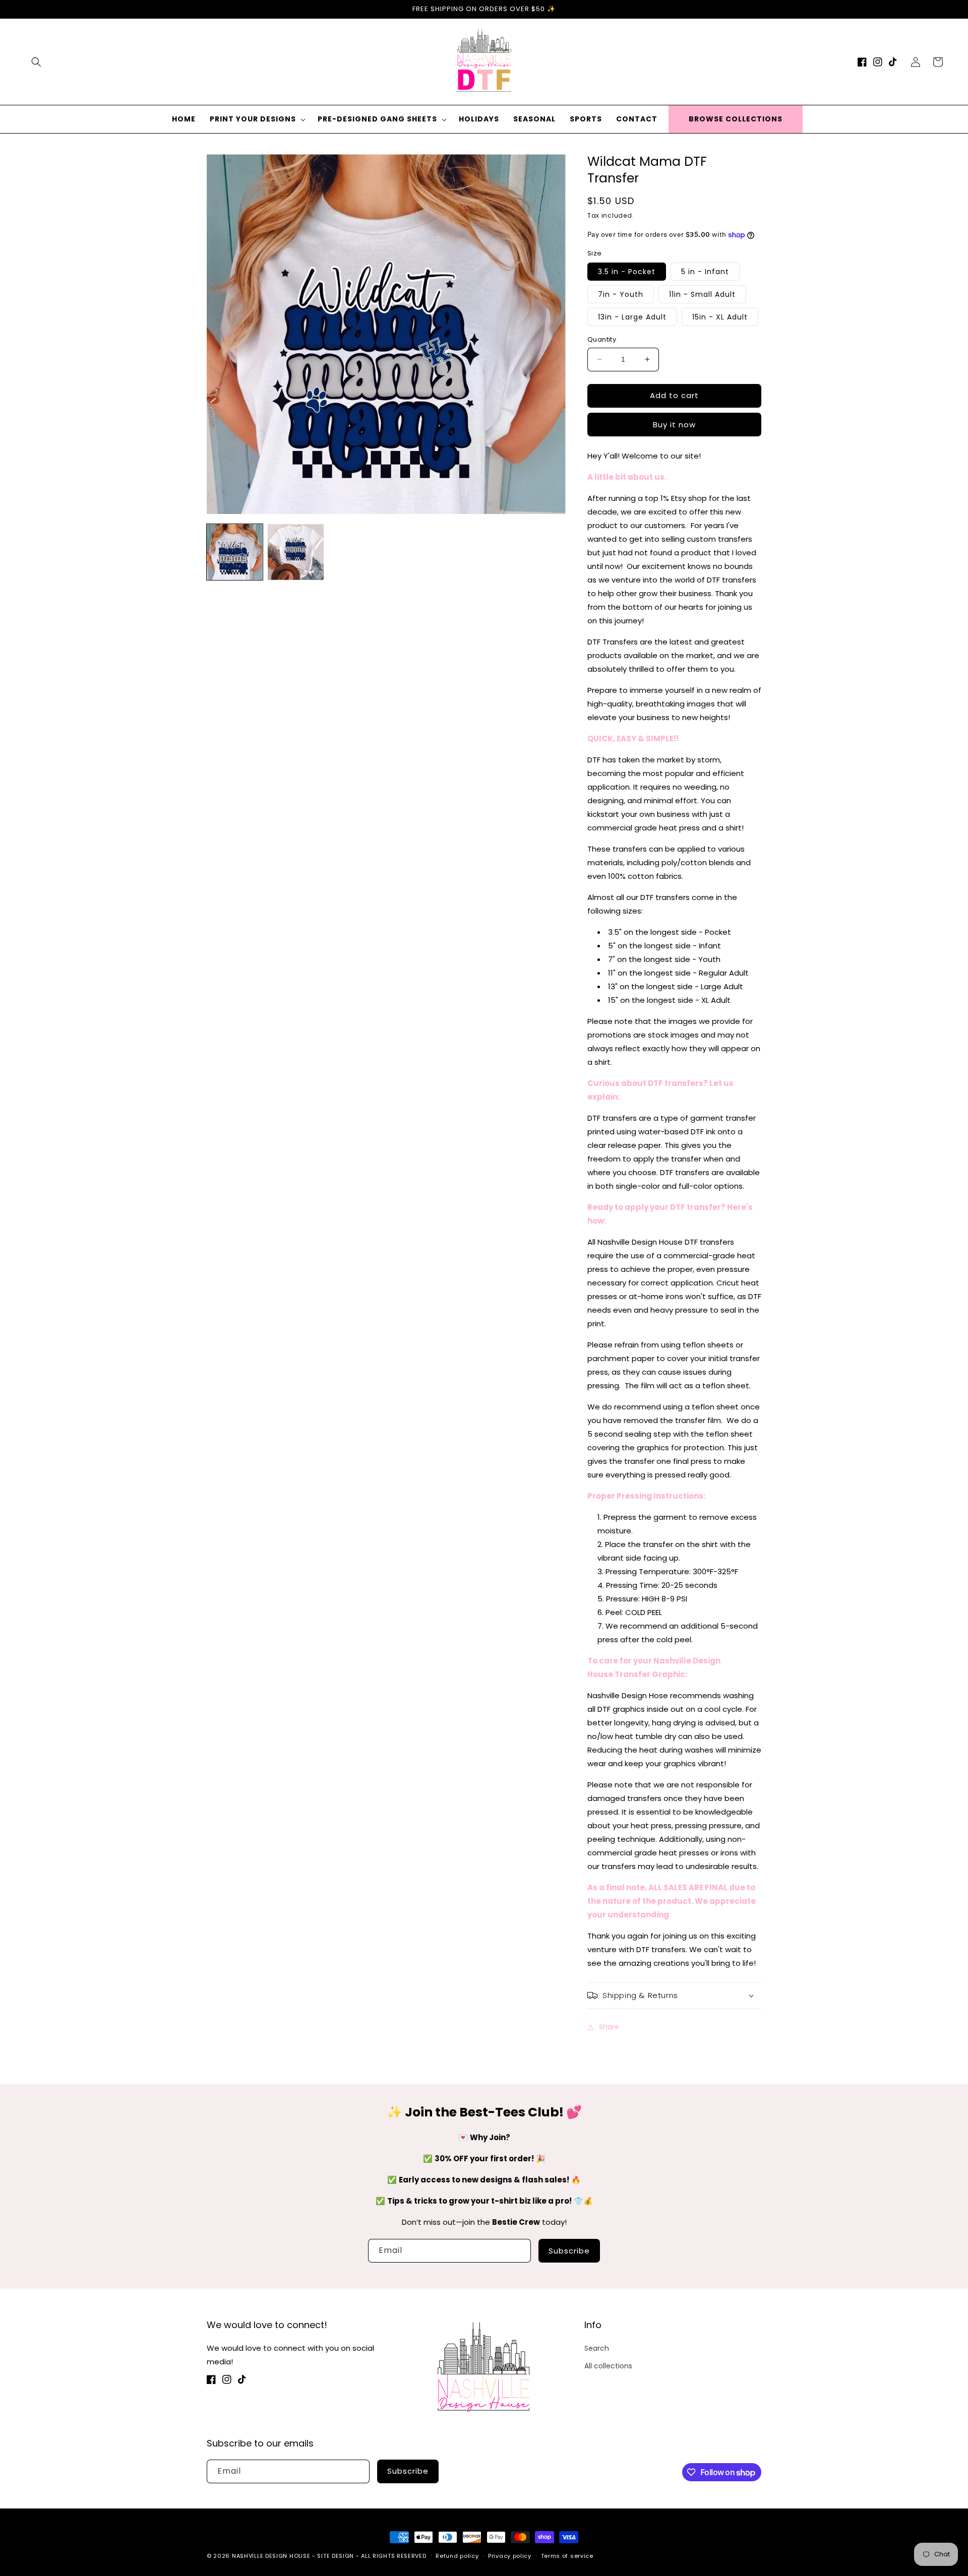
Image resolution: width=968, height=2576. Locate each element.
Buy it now (674, 425)
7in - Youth (621, 294)
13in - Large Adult (632, 317)
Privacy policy (510, 2556)
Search (597, 2348)
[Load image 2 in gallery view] (296, 552)
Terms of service (567, 2556)
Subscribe (569, 2251)
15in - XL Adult (720, 317)
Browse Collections (736, 119)
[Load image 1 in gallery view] (235, 552)
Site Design (336, 2556)
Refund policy (457, 2556)
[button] (36, 62)
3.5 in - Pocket (627, 272)
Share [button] (609, 2027)
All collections (608, 2366)
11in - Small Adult (702, 294)
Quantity (602, 339)
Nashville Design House (271, 2556)
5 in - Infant (705, 272)
